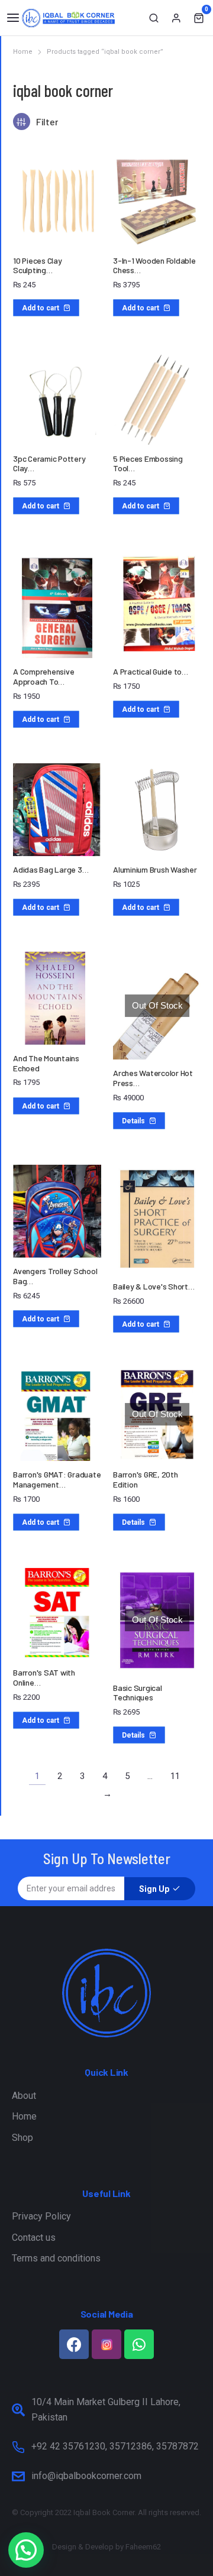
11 (175, 1776)
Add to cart (41, 308)
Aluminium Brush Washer (155, 869)
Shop (22, 2138)
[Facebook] (74, 2344)
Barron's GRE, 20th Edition (146, 1479)
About (24, 2096)
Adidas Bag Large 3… (51, 869)
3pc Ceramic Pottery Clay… (49, 464)
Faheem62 (143, 2547)
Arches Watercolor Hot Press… (153, 1078)
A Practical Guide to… (151, 671)
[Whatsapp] (139, 2344)
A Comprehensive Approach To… (43, 676)
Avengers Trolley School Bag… (55, 1276)
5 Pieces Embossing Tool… (148, 464)
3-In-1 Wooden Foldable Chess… (154, 265)
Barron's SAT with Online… (44, 1677)
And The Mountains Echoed (46, 1063)
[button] (13, 18)
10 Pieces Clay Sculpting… (38, 265)
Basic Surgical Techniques (138, 1693)
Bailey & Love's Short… (154, 1286)
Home (24, 2116)
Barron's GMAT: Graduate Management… (57, 1479)
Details (133, 1121)
